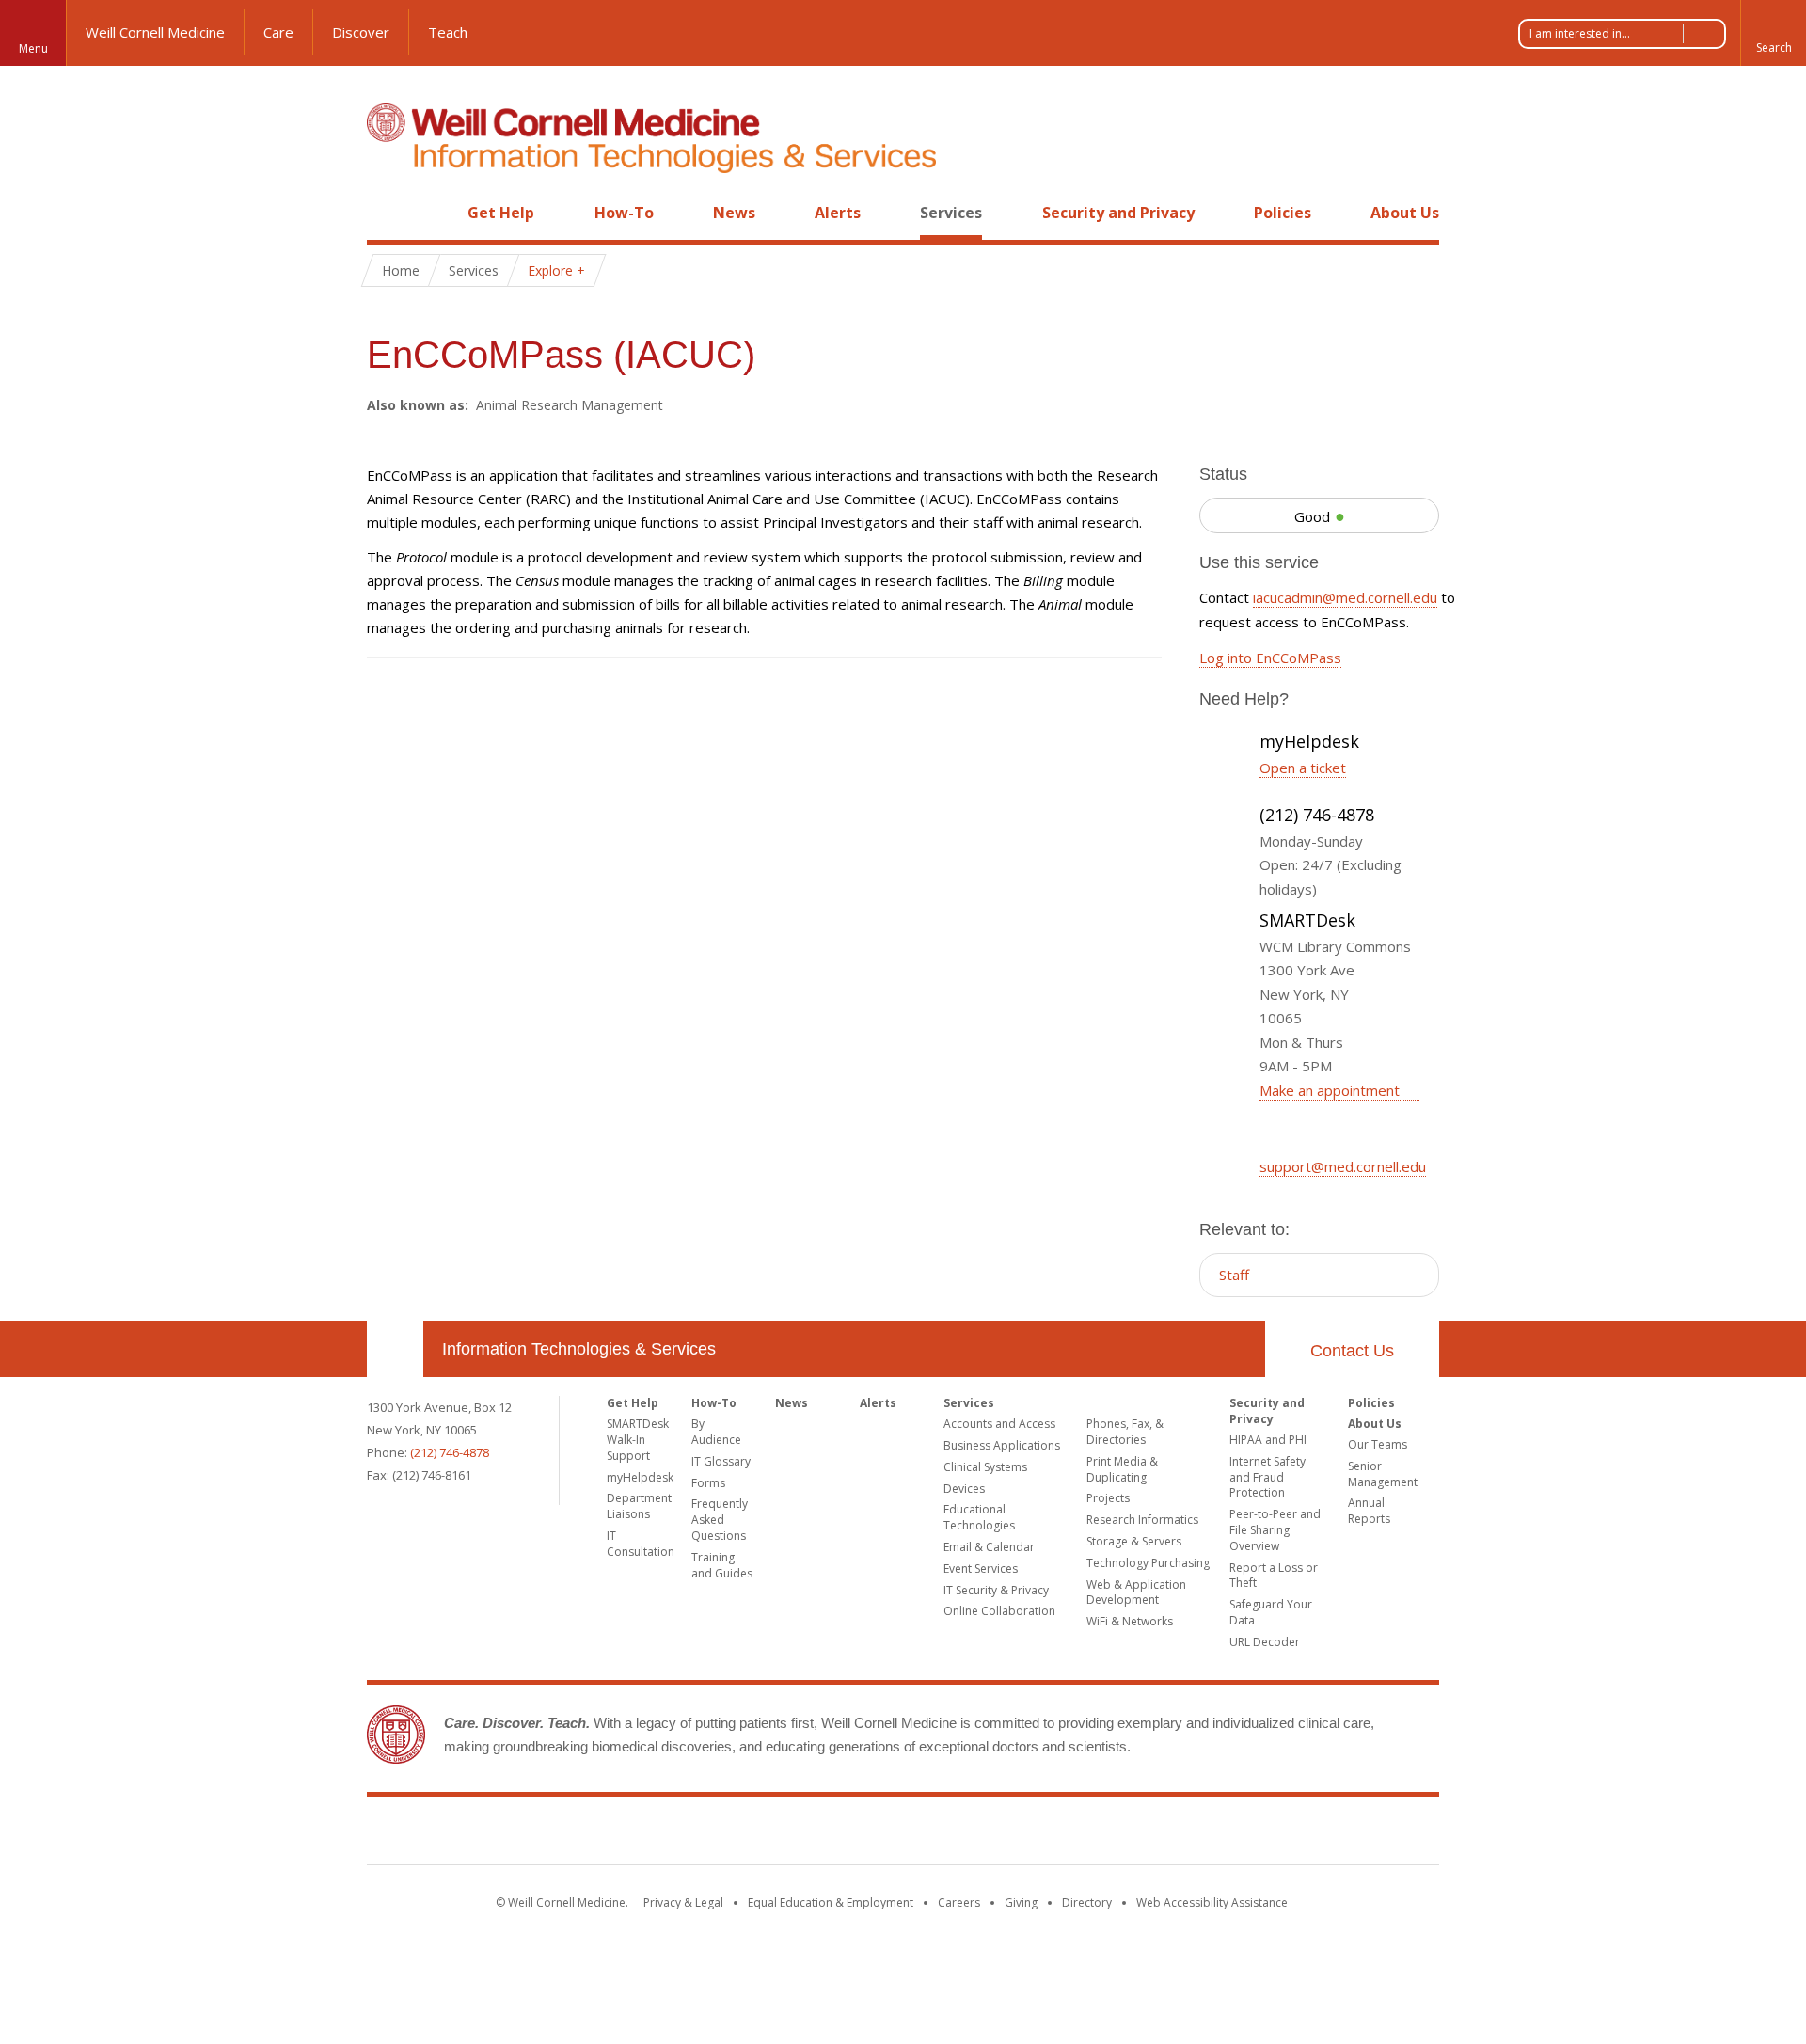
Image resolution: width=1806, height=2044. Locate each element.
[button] (1773, 33)
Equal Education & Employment (831, 1902)
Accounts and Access (999, 1424)
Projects (1108, 1498)
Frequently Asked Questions (720, 1520)
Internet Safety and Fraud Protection (1267, 1477)
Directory (1087, 1902)
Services (951, 213)
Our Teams (1378, 1444)
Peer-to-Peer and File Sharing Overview (1275, 1530)
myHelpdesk (640, 1477)
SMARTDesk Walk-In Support (638, 1440)
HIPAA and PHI (1268, 1440)
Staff (1234, 1275)
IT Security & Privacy (996, 1590)
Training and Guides (722, 1565)
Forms (708, 1483)
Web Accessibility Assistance (1212, 1902)
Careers (959, 1902)
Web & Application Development (1136, 1592)
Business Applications (1002, 1445)
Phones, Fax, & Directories (1125, 1432)
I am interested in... (1580, 33)
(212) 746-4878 (450, 1452)
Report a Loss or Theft (1274, 1576)
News (734, 213)
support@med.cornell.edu (1343, 1166)
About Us (1405, 213)
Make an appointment (1331, 1090)
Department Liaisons (639, 1506)
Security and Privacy (1118, 213)
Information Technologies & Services (579, 1349)
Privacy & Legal (683, 1902)
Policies (1283, 213)
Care (278, 32)
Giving (1021, 1902)
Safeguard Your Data (1271, 1612)
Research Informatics (1142, 1520)
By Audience (716, 1432)
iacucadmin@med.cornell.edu (1345, 597)
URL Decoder (1265, 1642)
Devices (964, 1489)
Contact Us (1352, 1351)
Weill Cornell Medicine (155, 32)
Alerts (838, 213)
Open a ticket (1303, 768)
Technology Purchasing (1148, 1563)
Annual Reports (1369, 1511)
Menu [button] (33, 48)
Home (388, 213)
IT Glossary (721, 1461)
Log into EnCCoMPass (1270, 658)
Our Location (395, 1349)
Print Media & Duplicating (1122, 1469)
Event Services (981, 1569)
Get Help (501, 213)
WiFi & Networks (1130, 1621)
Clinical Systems (985, 1467)
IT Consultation (641, 1544)
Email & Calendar (989, 1547)
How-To (624, 213)
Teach (448, 32)
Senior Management (1383, 1474)
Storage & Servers (1134, 1541)
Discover (361, 32)
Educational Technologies (979, 1517)
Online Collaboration (999, 1611)
